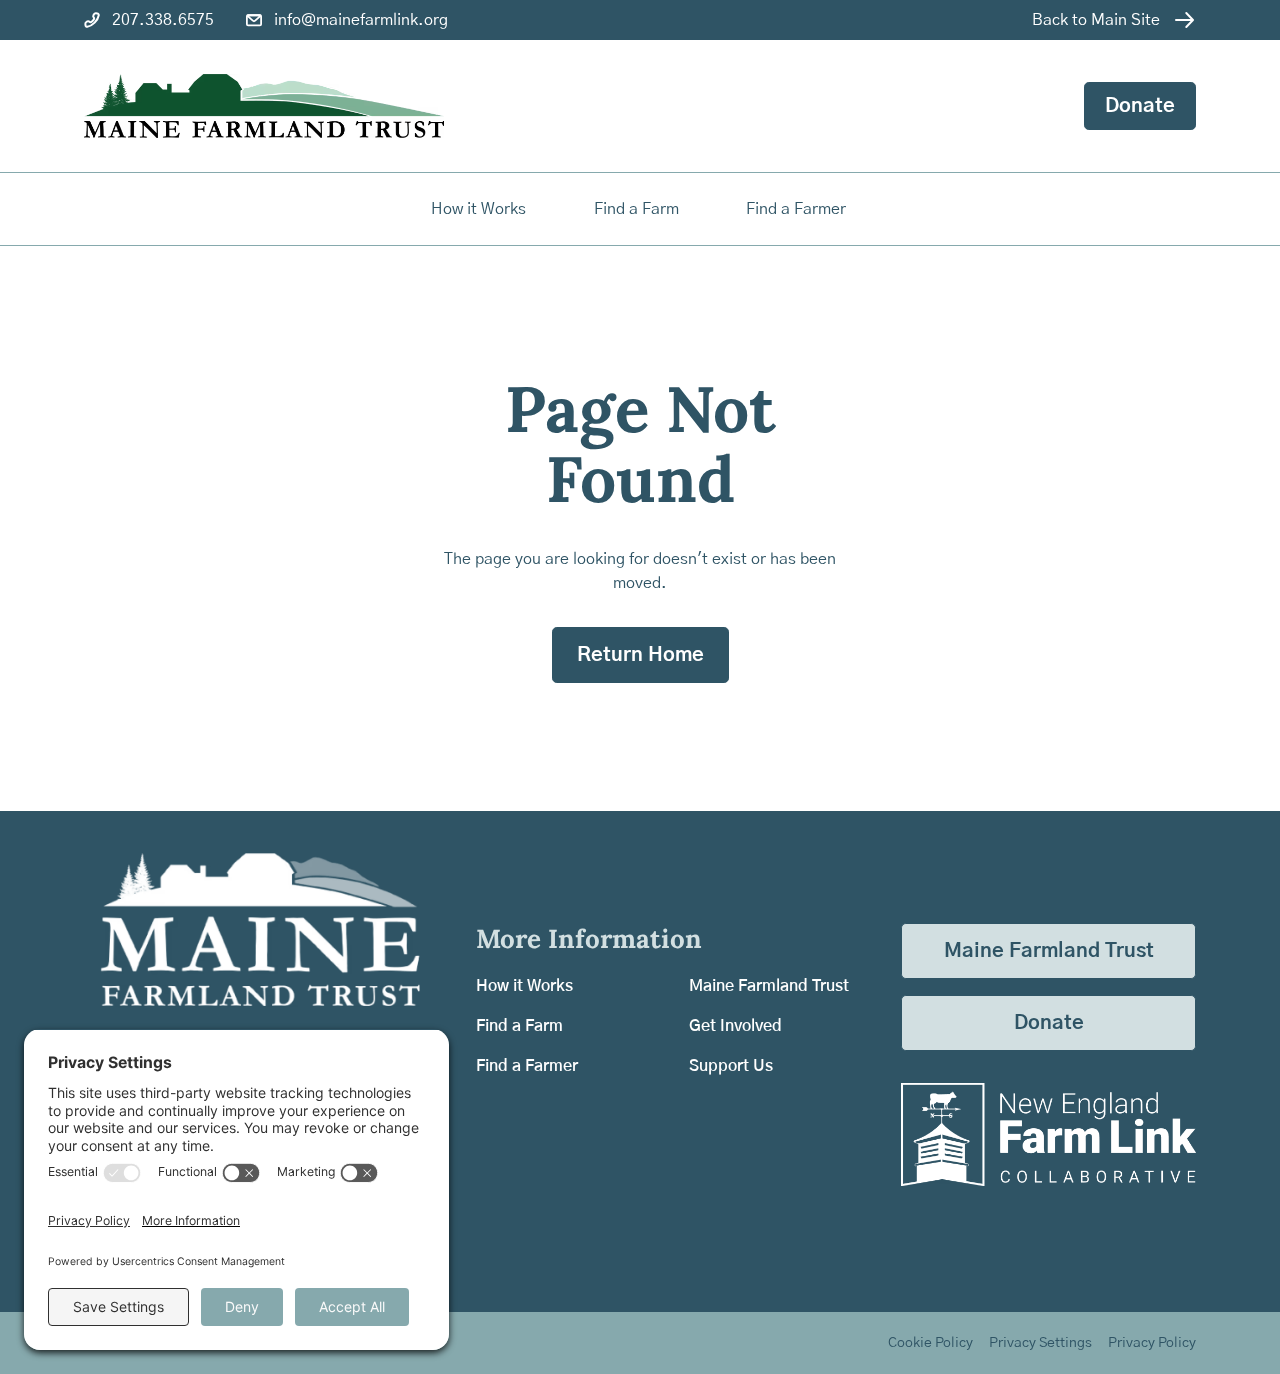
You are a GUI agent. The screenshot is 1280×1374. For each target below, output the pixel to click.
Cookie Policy (930, 1343)
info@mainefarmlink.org (361, 20)
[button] (638, 209)
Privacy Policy (1152, 1343)
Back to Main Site (1096, 20)
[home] (264, 106)
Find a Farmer (527, 1066)
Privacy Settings (1040, 1343)
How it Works (478, 209)
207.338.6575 (163, 20)
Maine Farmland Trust (769, 986)
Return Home (640, 655)
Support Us (731, 1066)
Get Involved (735, 1026)
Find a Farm (519, 1026)
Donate (1140, 106)
